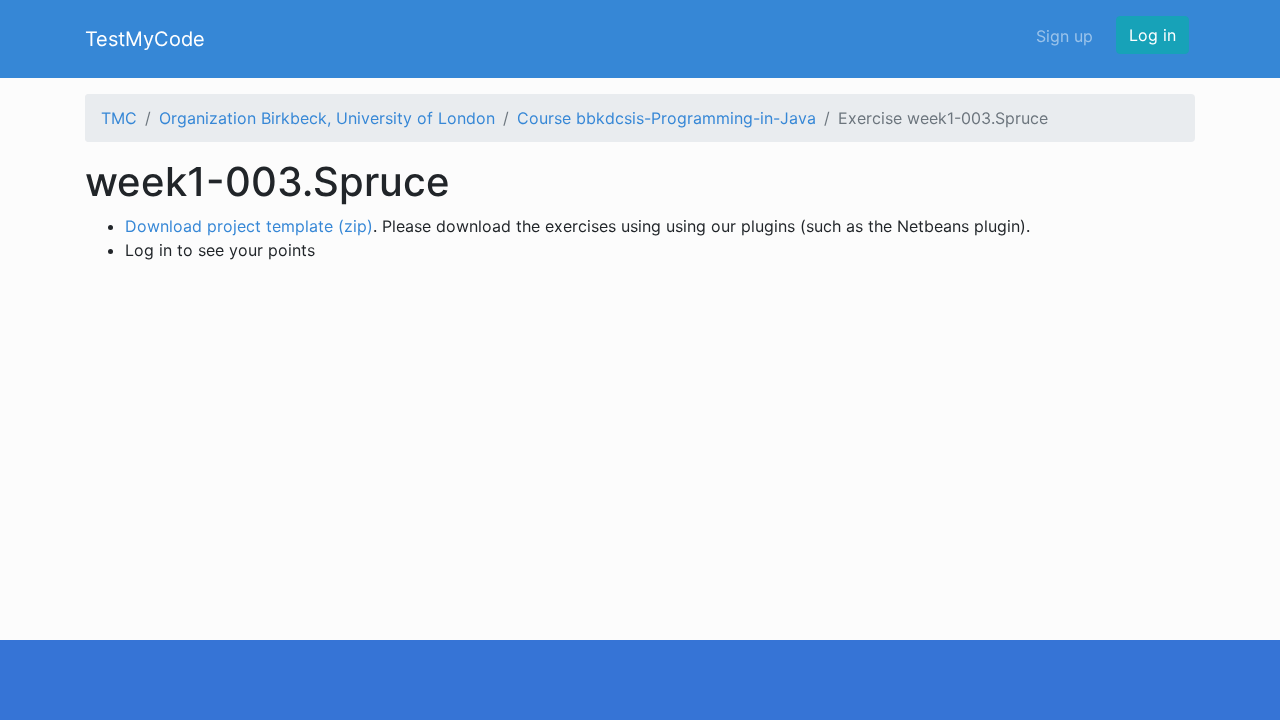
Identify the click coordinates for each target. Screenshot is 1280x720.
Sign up (1064, 36)
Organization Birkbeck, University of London (327, 118)
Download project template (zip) (249, 226)
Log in (1152, 35)
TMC (119, 118)
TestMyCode (145, 39)
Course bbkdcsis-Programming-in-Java (666, 118)
